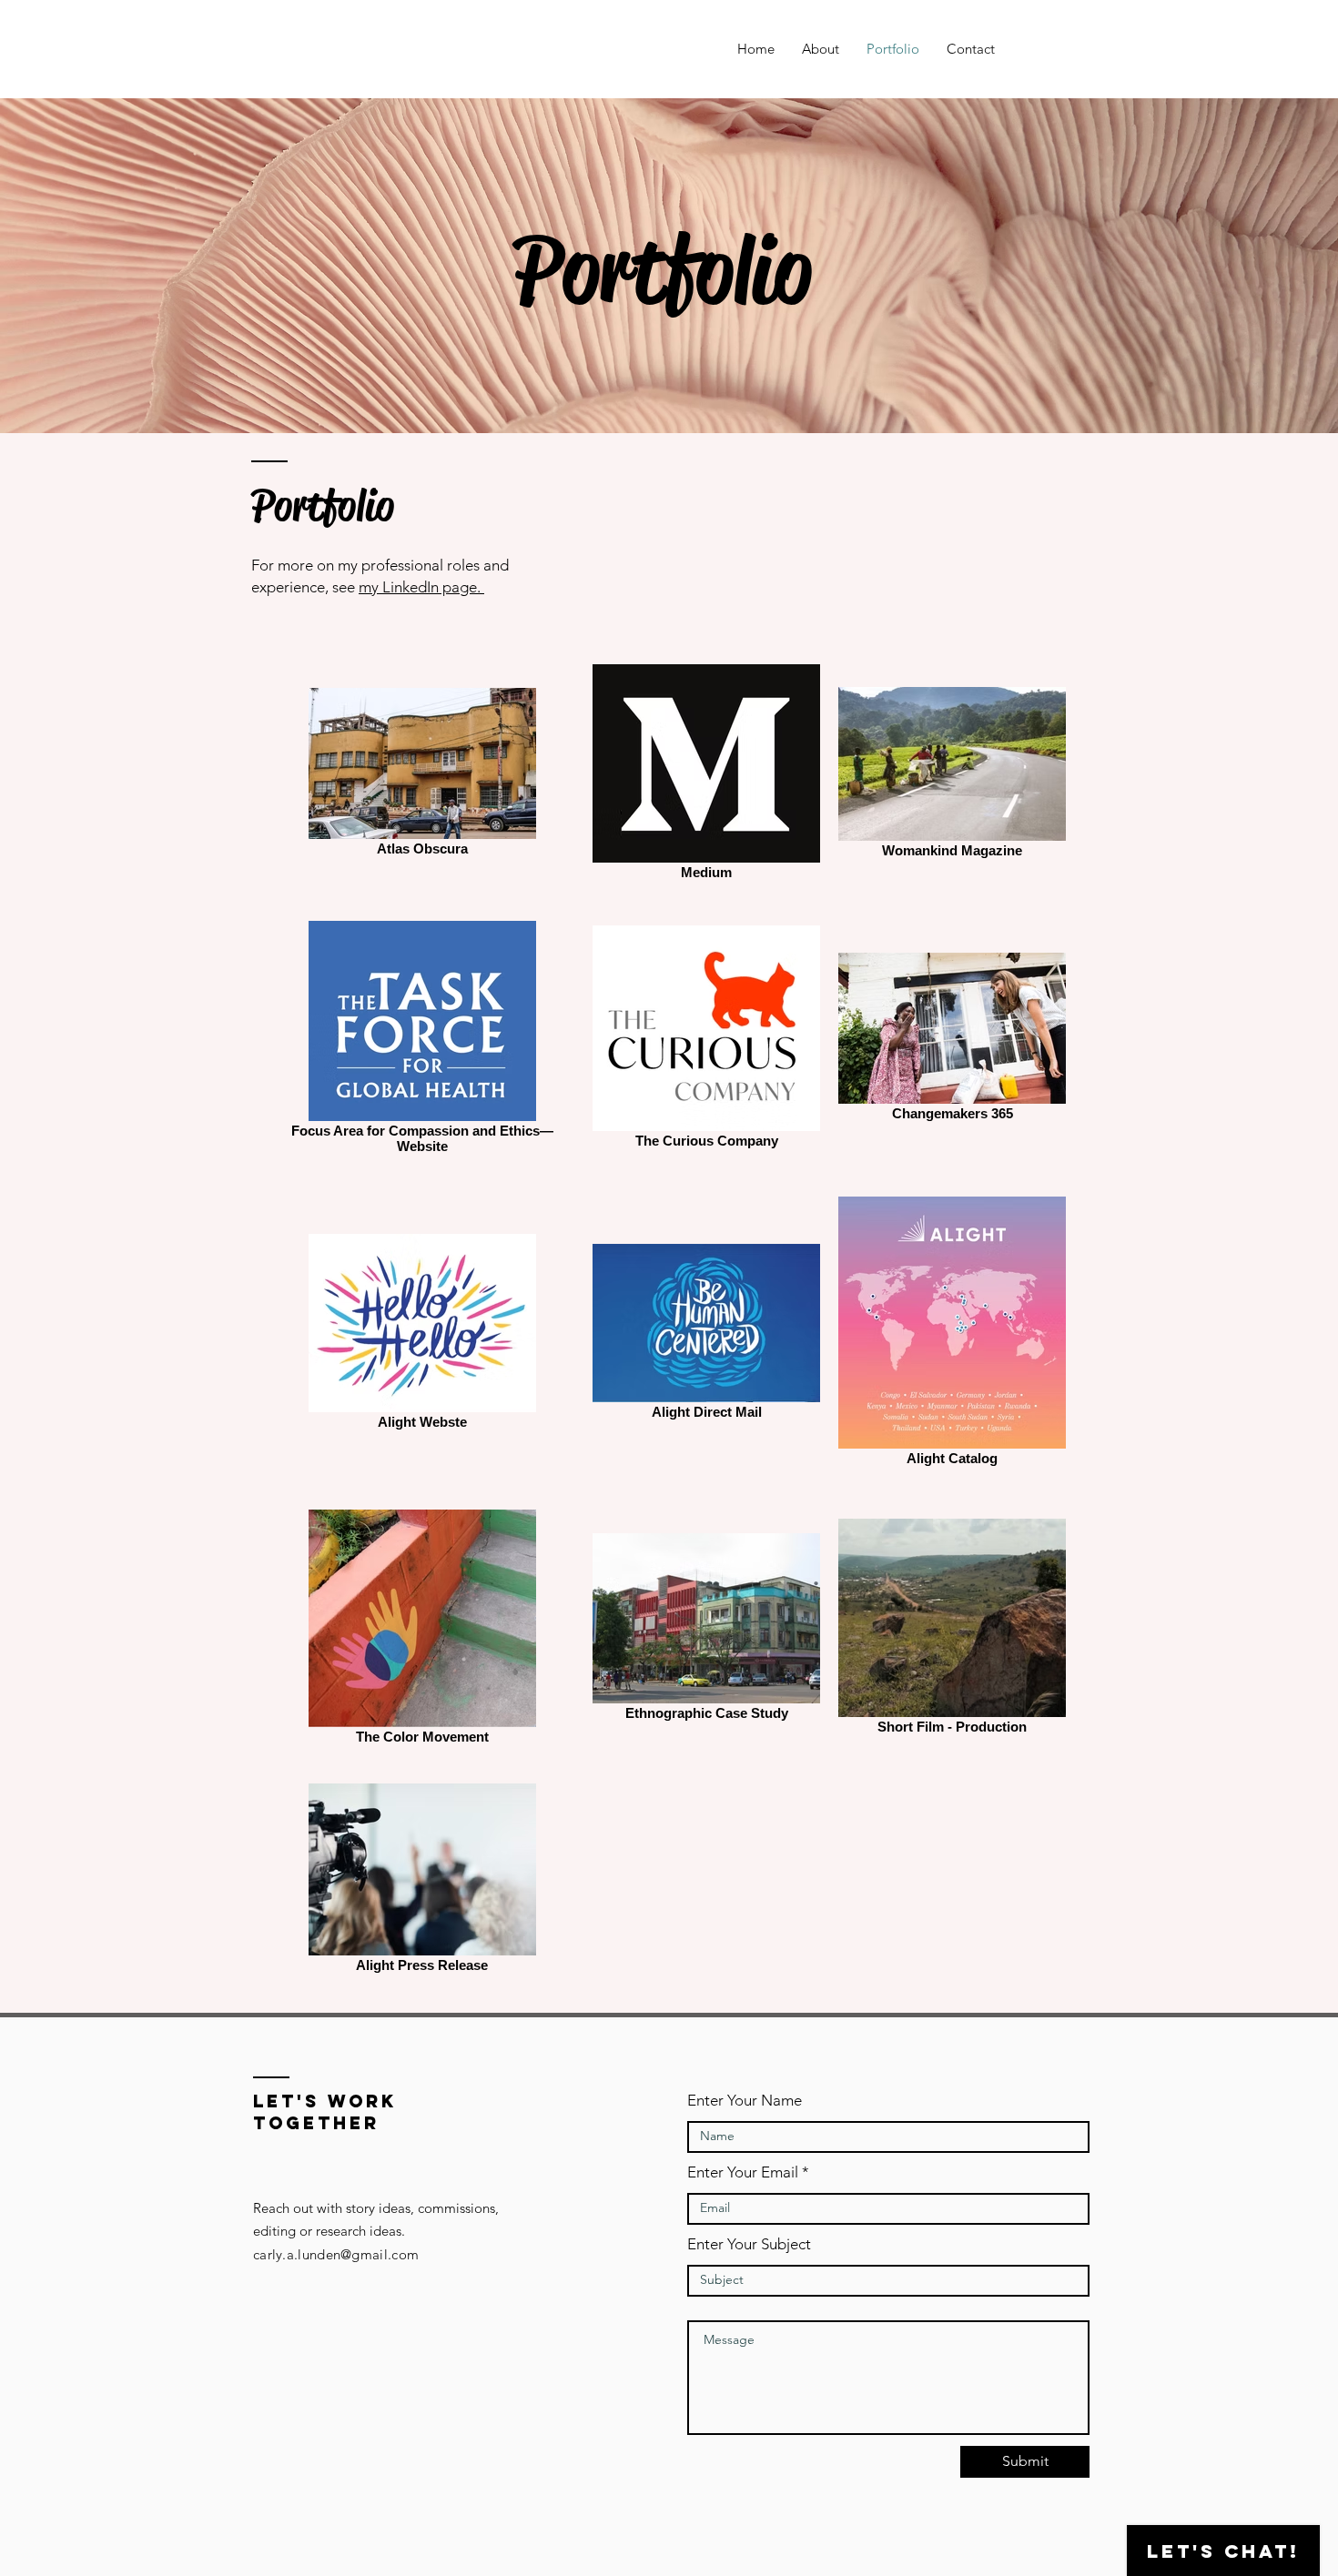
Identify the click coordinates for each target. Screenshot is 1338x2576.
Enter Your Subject (749, 2244)
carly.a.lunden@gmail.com (336, 2254)
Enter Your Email (743, 2172)
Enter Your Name (745, 2101)
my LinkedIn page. (421, 587)
